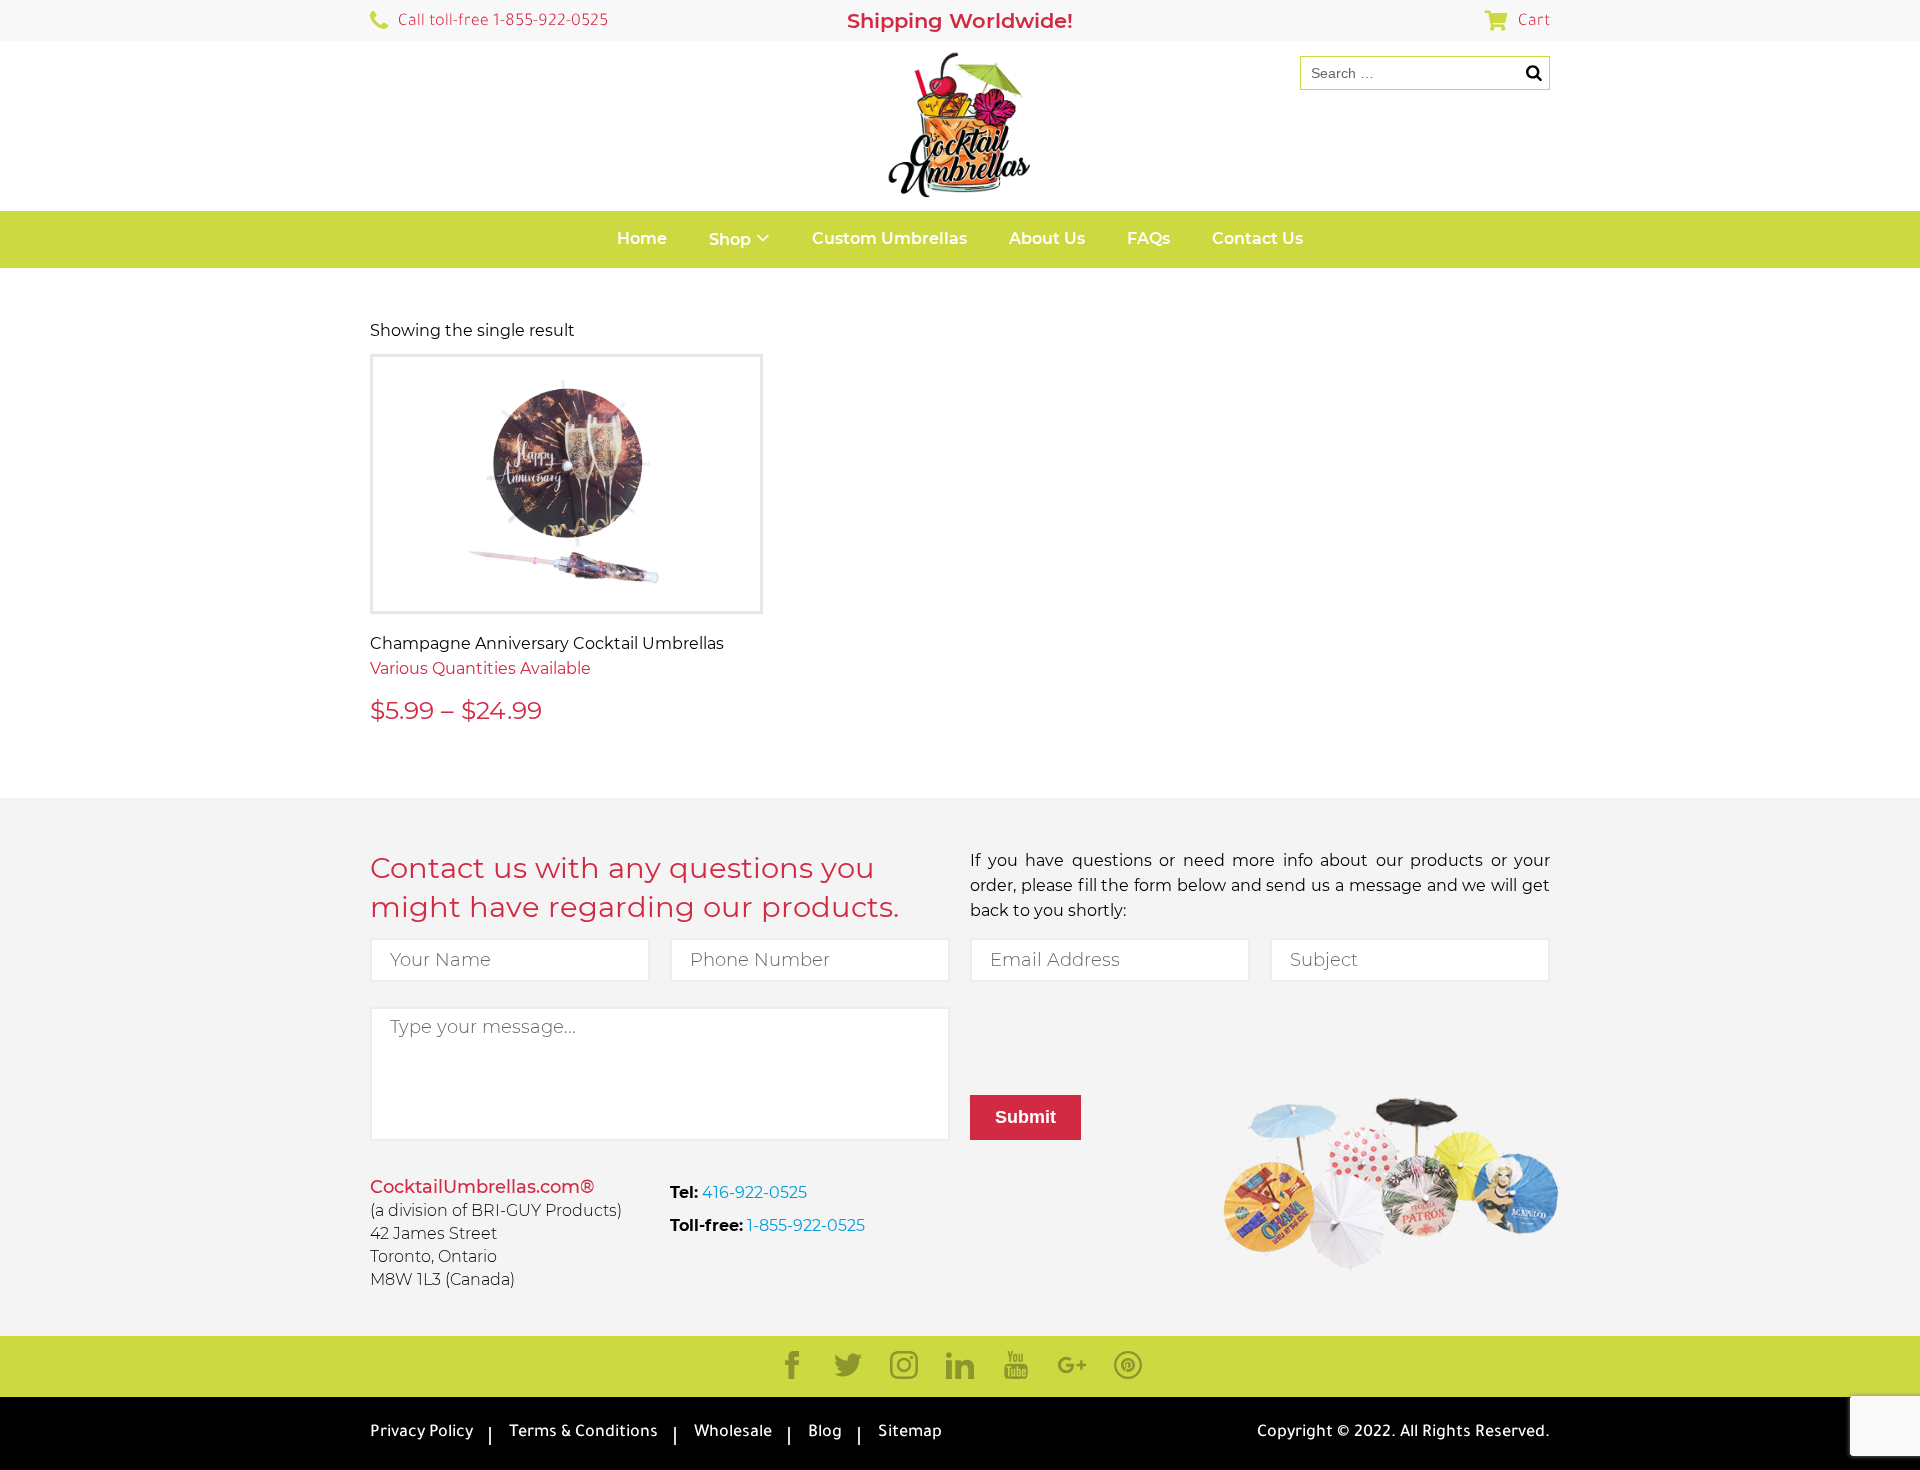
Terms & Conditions (583, 1433)
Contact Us (1257, 238)
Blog (825, 1433)
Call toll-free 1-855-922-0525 (503, 22)
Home (642, 238)
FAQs (1148, 238)
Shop (730, 239)
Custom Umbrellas (889, 238)
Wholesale (733, 1433)
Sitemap (910, 1433)
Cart (1534, 22)
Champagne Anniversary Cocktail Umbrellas (547, 643)
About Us (1047, 238)
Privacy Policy (421, 1433)
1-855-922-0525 (804, 1225)
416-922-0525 (752, 1192)
